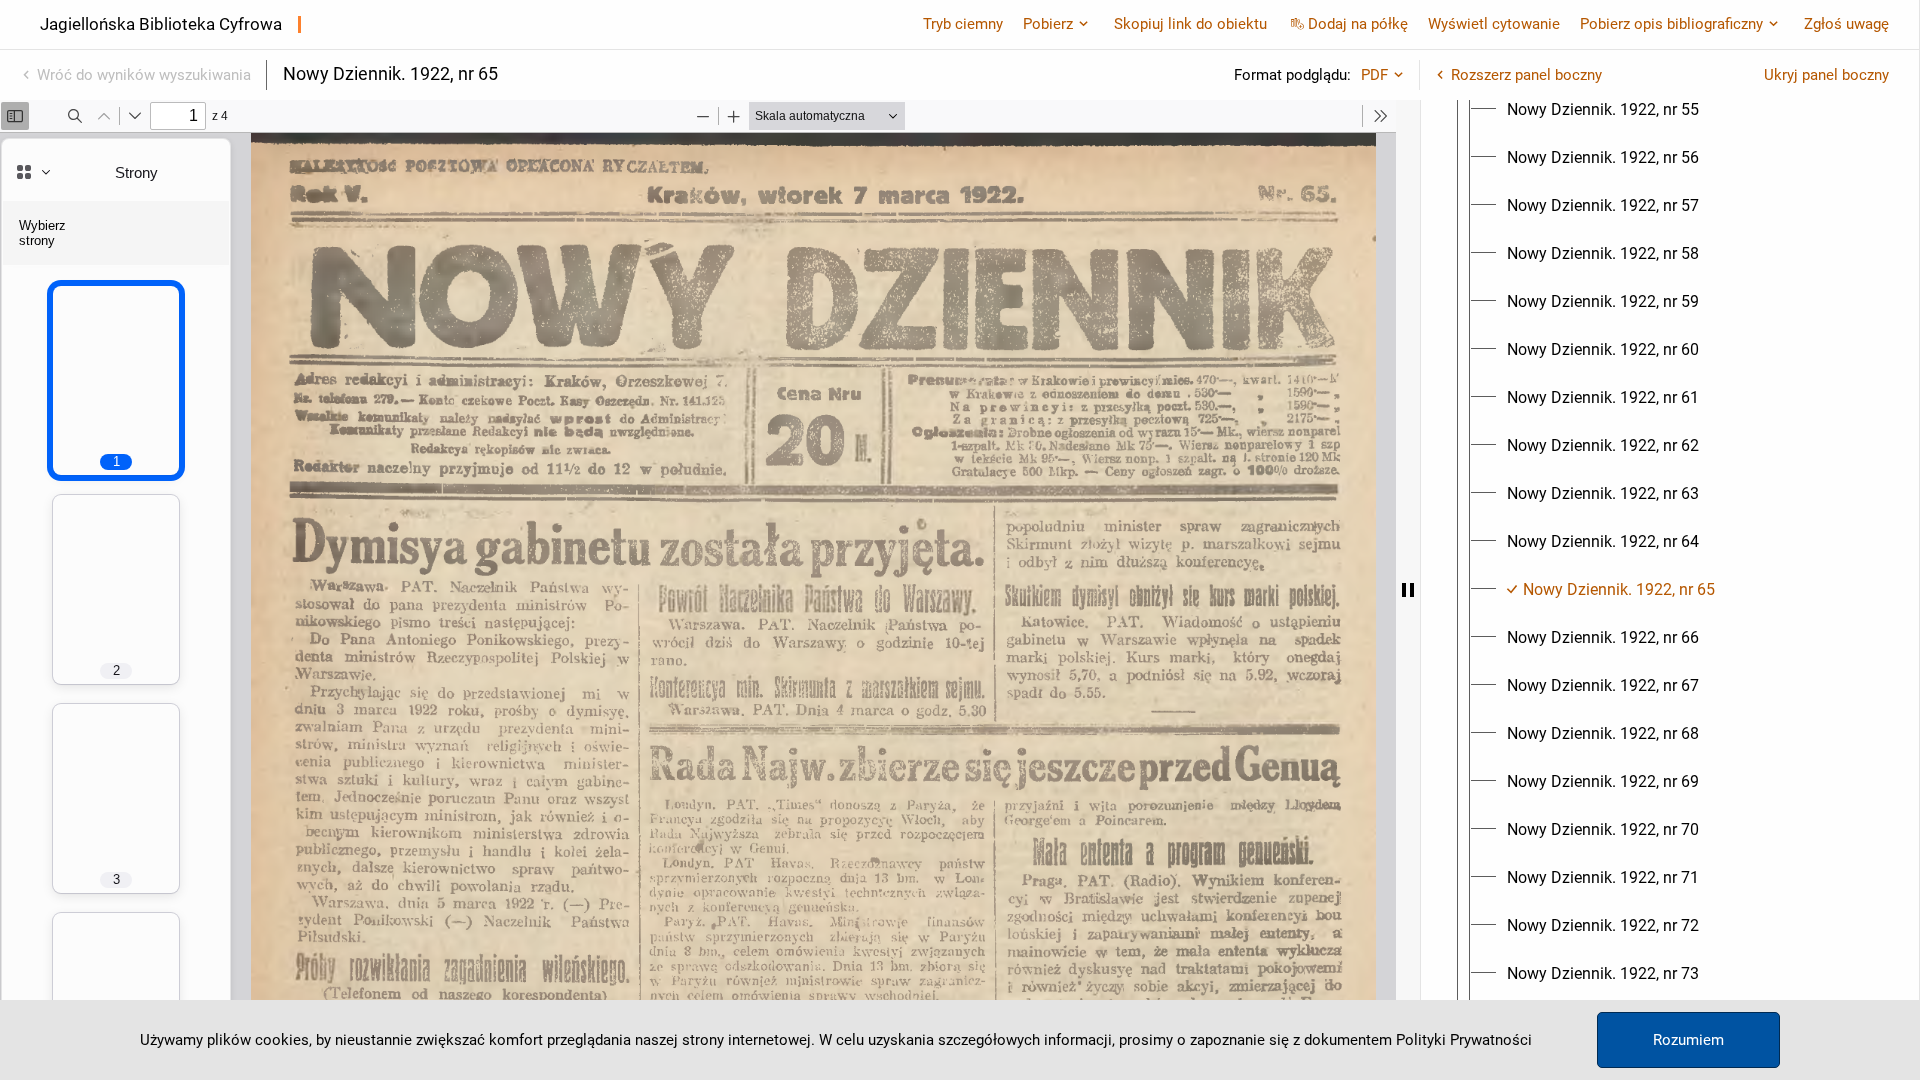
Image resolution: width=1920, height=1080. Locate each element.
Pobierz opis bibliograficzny (1671, 24)
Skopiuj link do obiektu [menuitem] (1190, 24)
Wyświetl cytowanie (1494, 24)
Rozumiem (1688, 1040)
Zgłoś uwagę (1846, 24)
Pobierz (1048, 24)
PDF (1374, 75)
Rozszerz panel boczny (1526, 75)
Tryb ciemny (963, 24)
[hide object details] (1408, 590)
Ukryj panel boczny (1826, 75)
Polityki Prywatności (1464, 1040)
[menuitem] (1603, 110)
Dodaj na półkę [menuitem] (1358, 24)
